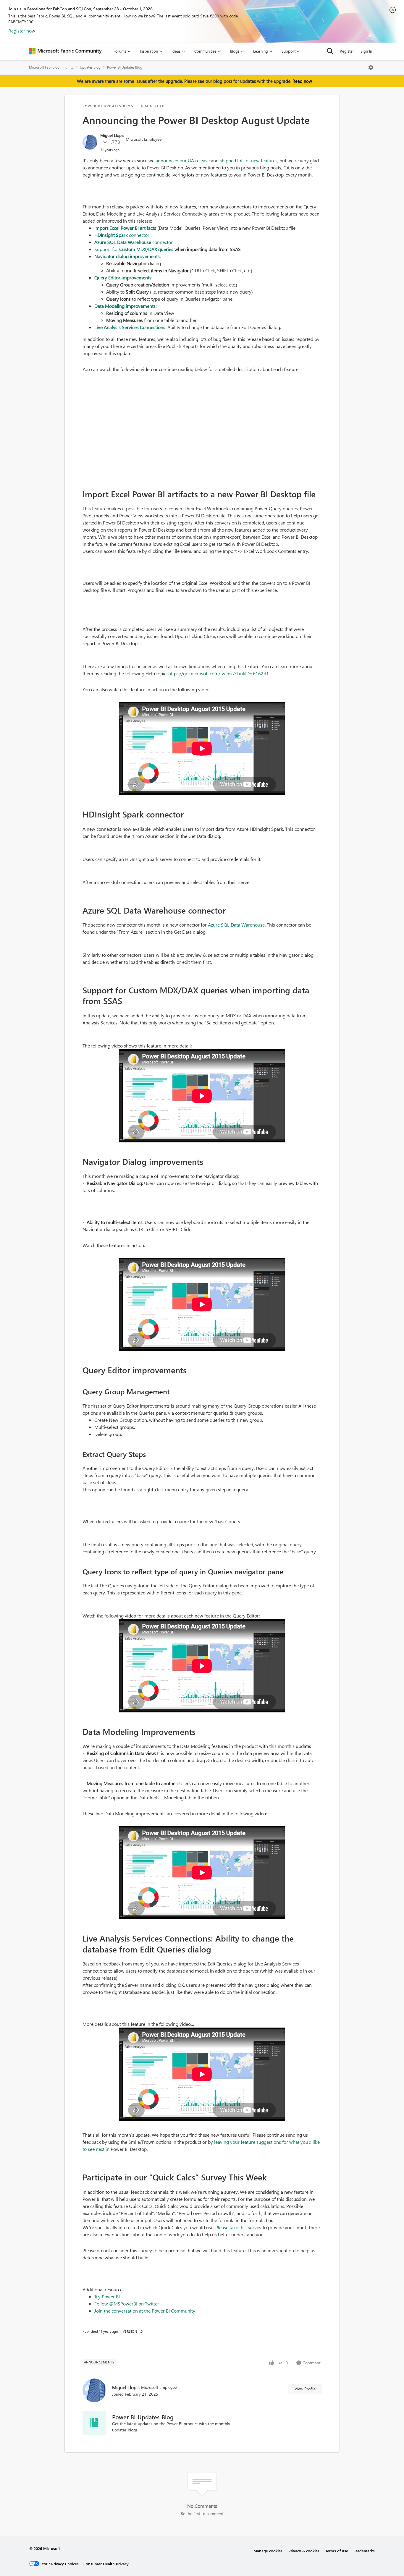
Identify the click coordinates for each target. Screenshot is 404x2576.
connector (122, 235)
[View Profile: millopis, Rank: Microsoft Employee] (90, 142)
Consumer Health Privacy (106, 2564)
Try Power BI (107, 2296)
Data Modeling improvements (125, 306)
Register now (22, 31)
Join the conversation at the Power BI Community (145, 2311)
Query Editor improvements (123, 277)
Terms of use (337, 2551)
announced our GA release (183, 160)
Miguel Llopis (112, 135)
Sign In (366, 51)
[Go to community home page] (65, 51)
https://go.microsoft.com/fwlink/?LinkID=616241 (219, 673)
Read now (302, 81)
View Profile (305, 2389)
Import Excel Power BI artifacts (125, 228)
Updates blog (90, 67)
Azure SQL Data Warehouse (236, 925)
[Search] (330, 51)
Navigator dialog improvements (127, 256)
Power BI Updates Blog (125, 67)
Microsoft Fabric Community (51, 67)
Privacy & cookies (304, 2551)
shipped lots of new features (249, 160)
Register (347, 51)
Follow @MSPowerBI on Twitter (127, 2304)
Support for (107, 249)
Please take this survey (238, 2227)
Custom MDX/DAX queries (146, 249)
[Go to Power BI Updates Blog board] (94, 2423)
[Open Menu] (371, 67)
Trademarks (364, 2551)
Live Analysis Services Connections (130, 327)
